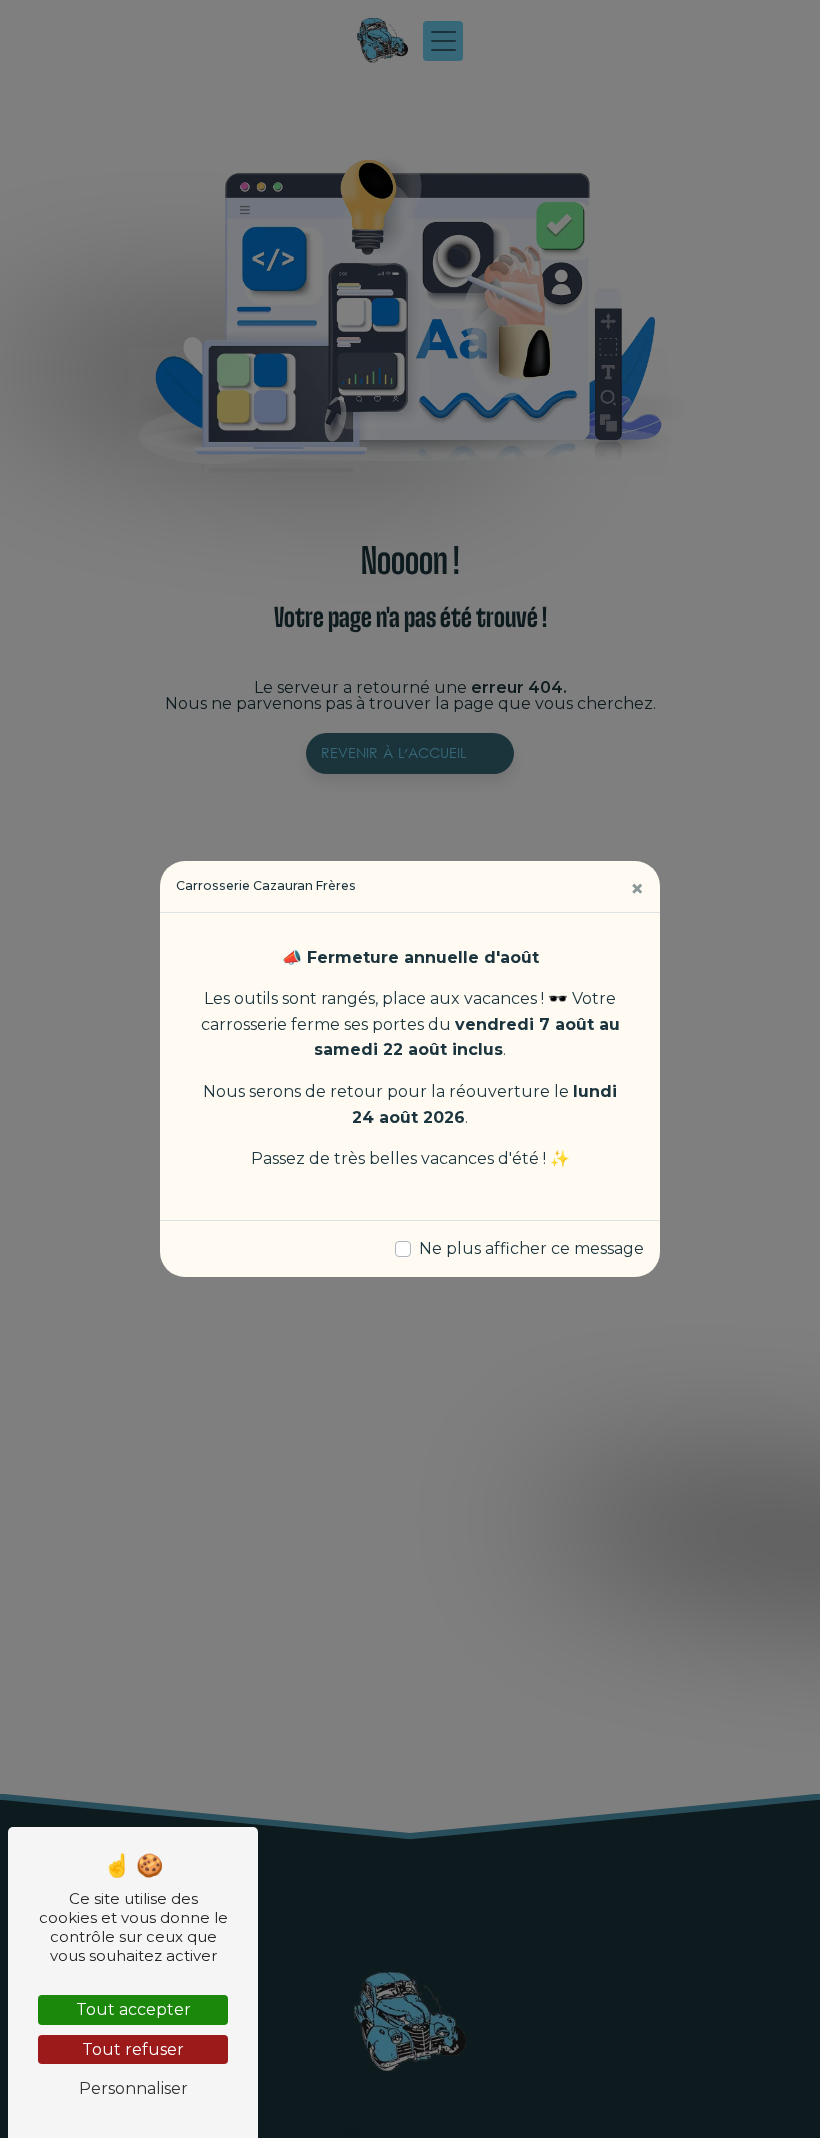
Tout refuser (133, 2049)
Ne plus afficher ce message (531, 1248)
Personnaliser (133, 2088)
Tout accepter (133, 2009)
